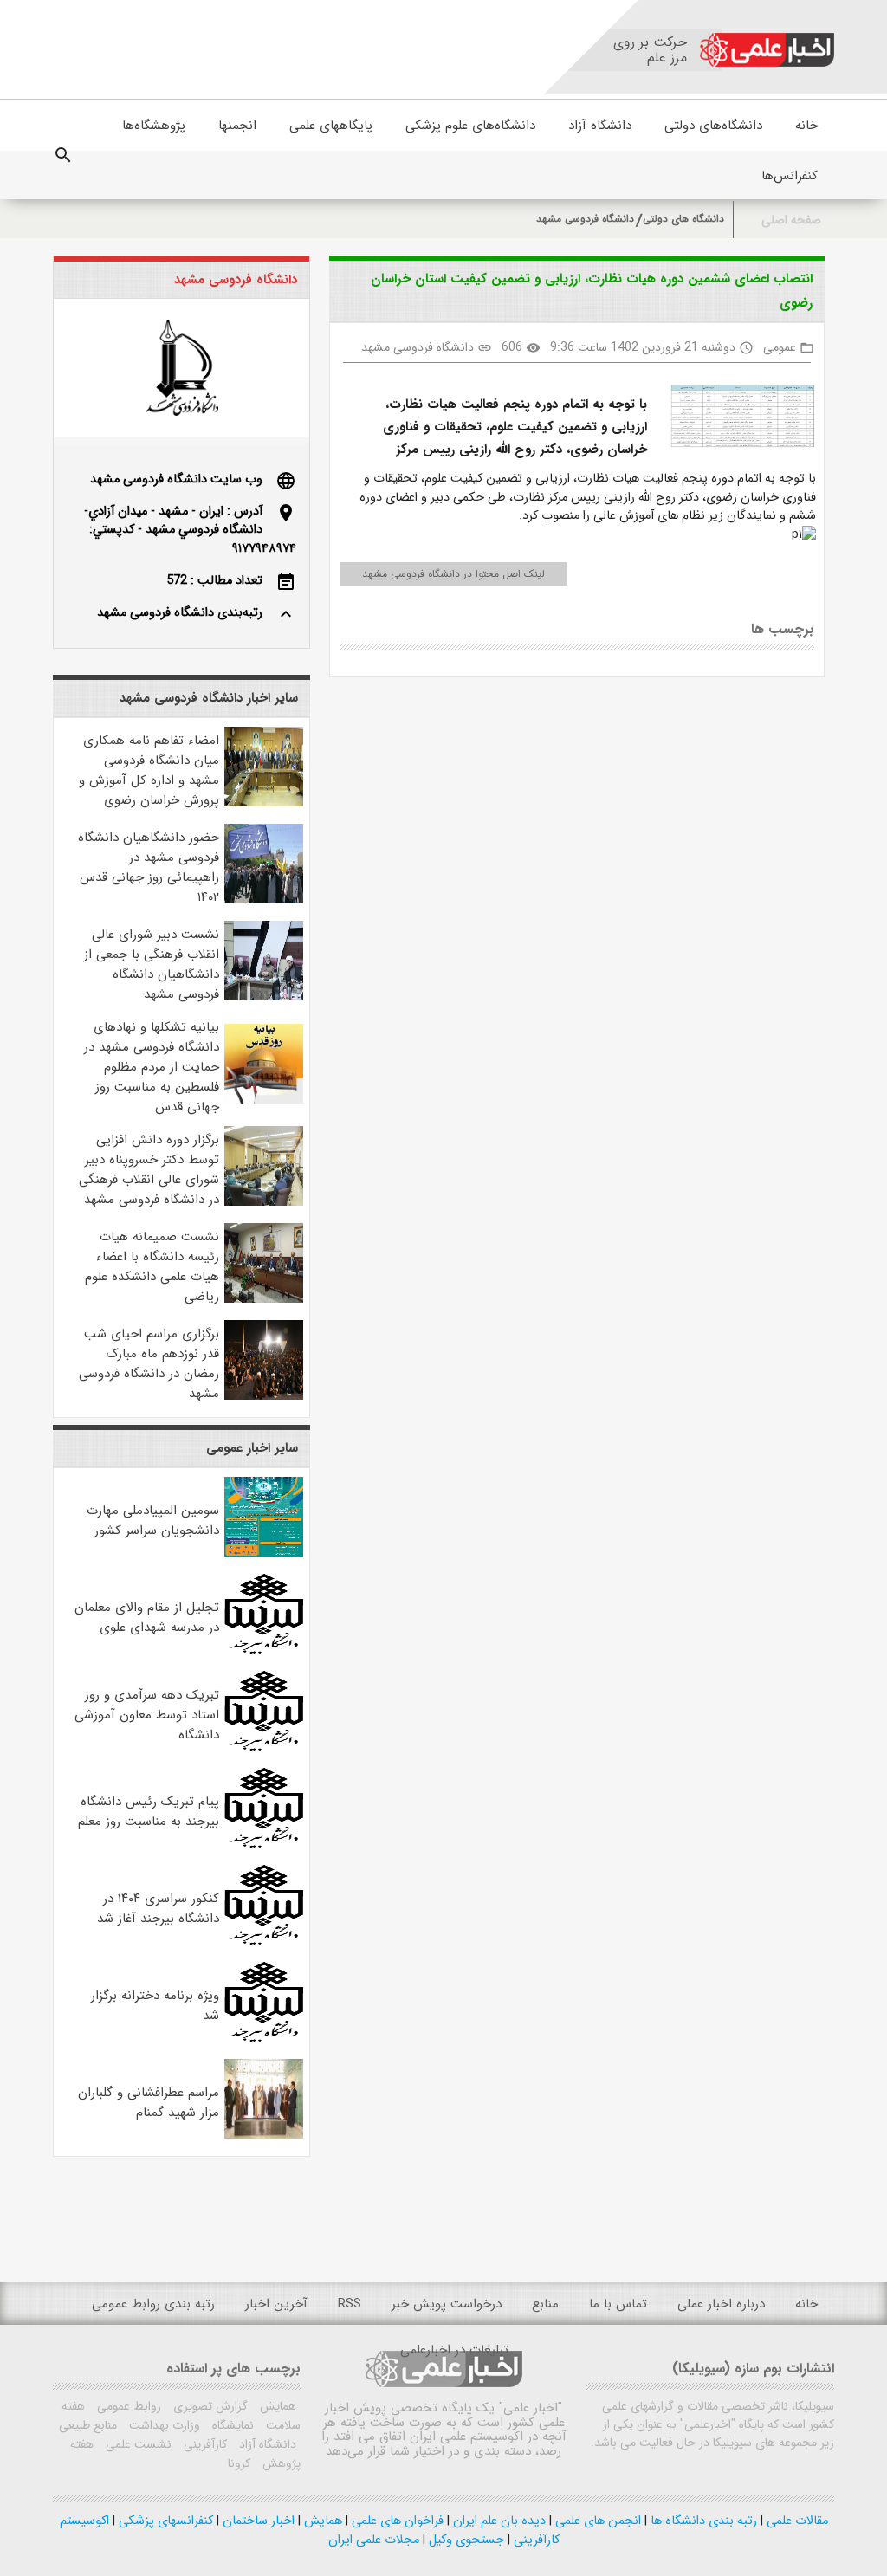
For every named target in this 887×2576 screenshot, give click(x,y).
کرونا (239, 2463)
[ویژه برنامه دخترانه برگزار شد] (264, 2039)
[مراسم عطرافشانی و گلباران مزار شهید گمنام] (264, 2136)
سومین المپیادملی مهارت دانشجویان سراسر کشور (153, 1521)
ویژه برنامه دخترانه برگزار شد (155, 2006)
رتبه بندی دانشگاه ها (702, 2521)
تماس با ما (618, 2304)
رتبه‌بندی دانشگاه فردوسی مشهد (180, 613)
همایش (276, 2406)
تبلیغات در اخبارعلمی (454, 2350)
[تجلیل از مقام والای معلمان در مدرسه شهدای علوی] (264, 1650)
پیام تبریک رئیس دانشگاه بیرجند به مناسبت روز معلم (149, 1812)
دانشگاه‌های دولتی (713, 126)
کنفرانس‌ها (790, 176)
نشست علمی (137, 2444)
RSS (350, 2304)
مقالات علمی (796, 2521)
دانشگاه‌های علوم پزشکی (470, 126)
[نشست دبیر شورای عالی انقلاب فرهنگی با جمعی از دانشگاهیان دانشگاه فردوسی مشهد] (264, 997)
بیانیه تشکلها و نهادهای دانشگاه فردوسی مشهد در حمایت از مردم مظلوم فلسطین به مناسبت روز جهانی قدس (152, 1067)
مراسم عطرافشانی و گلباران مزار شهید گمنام (149, 2103)
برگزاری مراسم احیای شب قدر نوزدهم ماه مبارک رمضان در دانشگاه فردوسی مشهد (149, 1364)
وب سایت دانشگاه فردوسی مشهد (176, 479)
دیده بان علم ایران (498, 2521)
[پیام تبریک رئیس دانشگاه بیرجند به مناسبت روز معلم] (264, 1845)
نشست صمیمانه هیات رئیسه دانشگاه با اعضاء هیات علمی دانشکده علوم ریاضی (152, 1267)
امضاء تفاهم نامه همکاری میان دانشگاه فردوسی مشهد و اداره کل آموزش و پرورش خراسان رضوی (149, 770)
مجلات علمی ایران (374, 2540)
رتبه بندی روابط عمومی (153, 2304)
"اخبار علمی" (531, 2408)
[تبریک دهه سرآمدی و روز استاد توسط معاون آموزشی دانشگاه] (264, 1748)
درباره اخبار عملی (721, 2304)
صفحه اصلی (791, 220)
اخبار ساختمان (257, 2521)
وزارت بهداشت (163, 2425)
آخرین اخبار (276, 2304)
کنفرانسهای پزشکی (164, 2521)
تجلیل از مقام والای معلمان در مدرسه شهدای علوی (147, 1618)
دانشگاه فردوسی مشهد (585, 219)
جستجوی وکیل (465, 2540)
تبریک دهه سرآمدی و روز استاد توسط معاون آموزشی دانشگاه (147, 1715)
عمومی (780, 347)
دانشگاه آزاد (600, 126)
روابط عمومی (127, 2406)
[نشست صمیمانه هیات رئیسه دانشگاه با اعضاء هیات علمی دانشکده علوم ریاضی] (264, 1300)
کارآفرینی (204, 2444)
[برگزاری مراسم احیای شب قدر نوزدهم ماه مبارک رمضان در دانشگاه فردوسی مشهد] (264, 1397)
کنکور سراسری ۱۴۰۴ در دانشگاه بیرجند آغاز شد (158, 1909)
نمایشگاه (231, 2425)
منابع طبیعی (88, 2425)
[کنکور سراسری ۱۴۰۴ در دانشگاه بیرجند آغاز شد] (264, 1942)
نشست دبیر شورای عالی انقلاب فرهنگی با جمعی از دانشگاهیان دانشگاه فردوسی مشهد (152, 964)
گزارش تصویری (209, 2406)
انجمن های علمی (596, 2521)
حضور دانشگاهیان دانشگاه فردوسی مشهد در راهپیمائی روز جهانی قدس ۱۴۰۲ (149, 867)
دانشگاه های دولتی (683, 219)
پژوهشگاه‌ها (154, 126)
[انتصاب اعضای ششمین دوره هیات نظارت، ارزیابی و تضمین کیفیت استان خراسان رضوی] (736, 420)
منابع (545, 2304)
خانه (806, 126)
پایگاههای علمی (331, 126)
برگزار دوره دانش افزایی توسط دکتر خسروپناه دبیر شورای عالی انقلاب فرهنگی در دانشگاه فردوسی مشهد (149, 1170)
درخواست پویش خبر (447, 2304)
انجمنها (237, 126)
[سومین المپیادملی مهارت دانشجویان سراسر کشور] (264, 1553)
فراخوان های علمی (396, 2521)
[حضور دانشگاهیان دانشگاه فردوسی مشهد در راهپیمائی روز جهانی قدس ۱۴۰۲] (264, 900)
